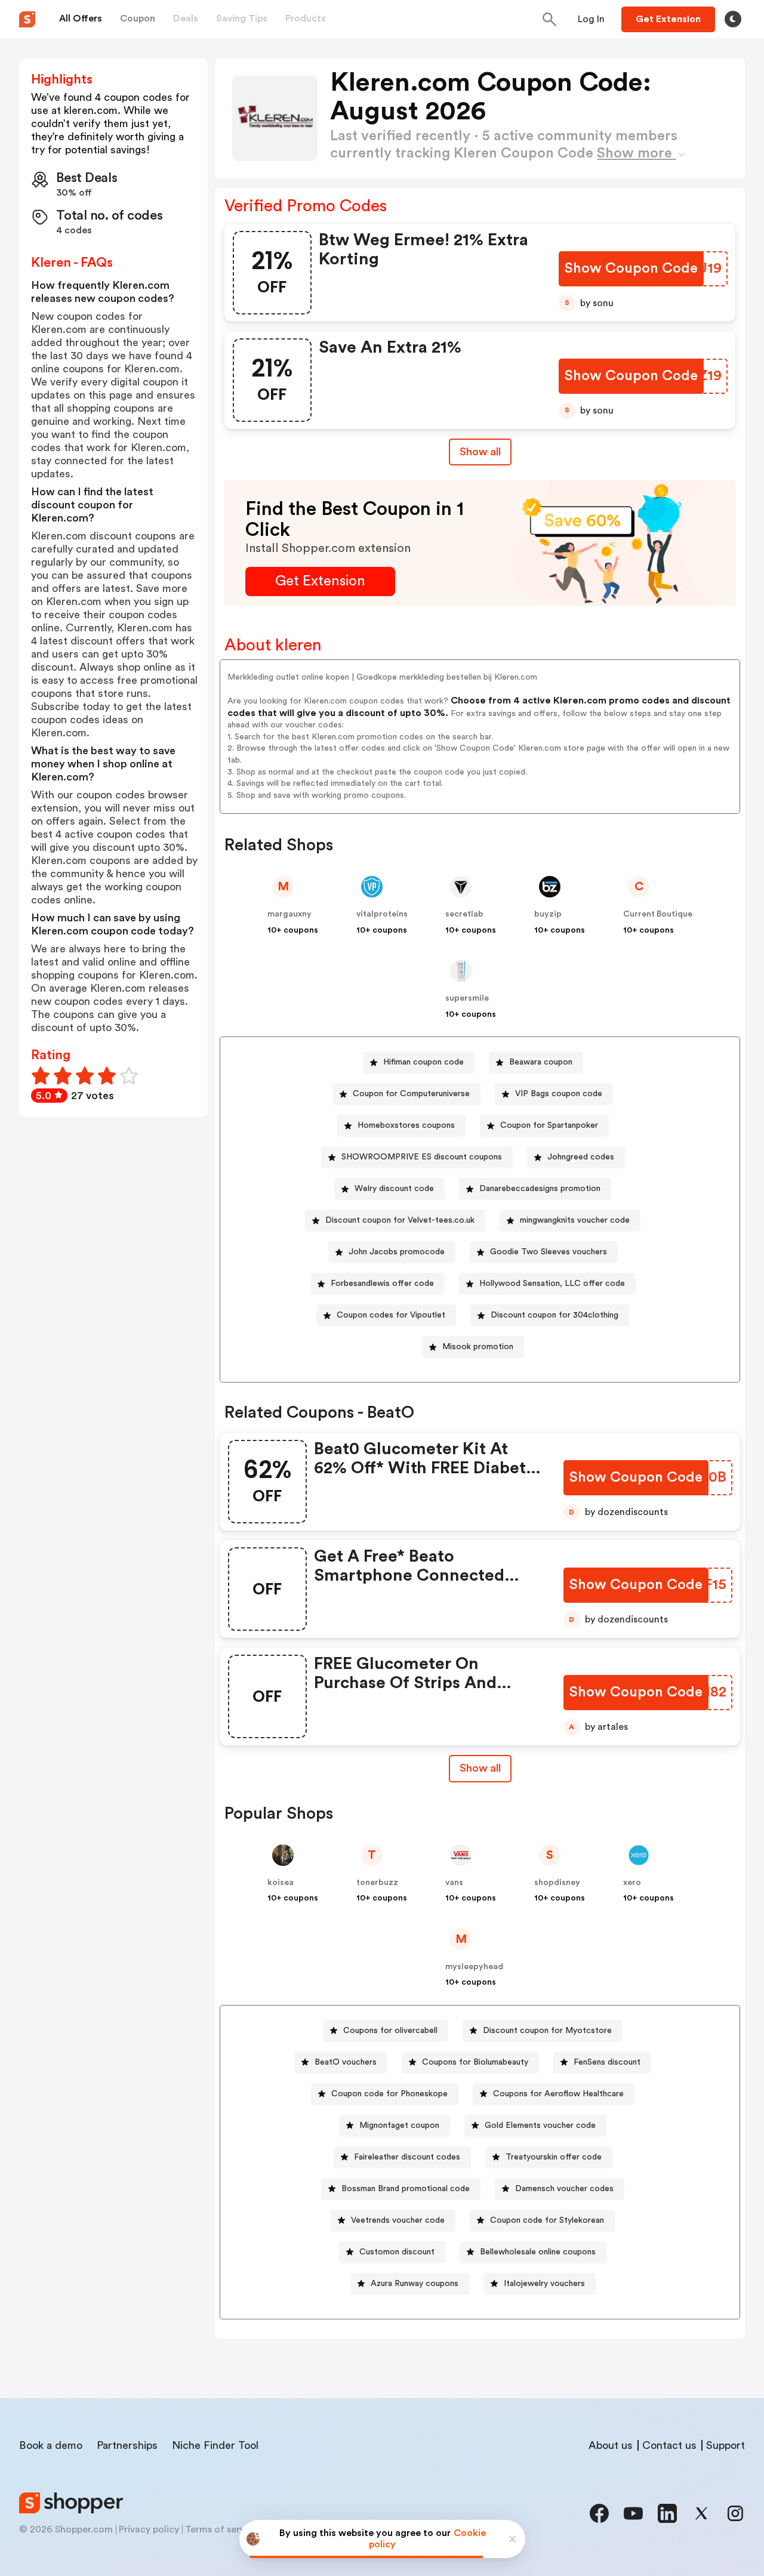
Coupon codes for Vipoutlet (391, 1315)
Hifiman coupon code (423, 1062)
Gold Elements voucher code (540, 2125)
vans (454, 1883)
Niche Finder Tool (215, 2445)
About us (611, 2445)
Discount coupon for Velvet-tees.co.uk (400, 1220)
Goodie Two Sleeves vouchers (549, 1252)
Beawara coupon (541, 1062)
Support (726, 2445)
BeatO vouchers (346, 2062)
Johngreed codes (581, 1157)
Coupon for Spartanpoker (549, 1125)
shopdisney (557, 1883)
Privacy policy (149, 2529)
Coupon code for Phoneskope (389, 2094)
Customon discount (397, 2252)
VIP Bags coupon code (559, 1094)
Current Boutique (658, 914)
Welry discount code (394, 1189)
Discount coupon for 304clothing (554, 1315)
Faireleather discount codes (407, 2157)
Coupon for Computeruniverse (411, 1094)
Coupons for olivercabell (390, 2031)
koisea (281, 1883)
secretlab (464, 914)
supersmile (467, 998)
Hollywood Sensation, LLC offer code (552, 1284)
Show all (480, 452)
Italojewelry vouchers (544, 2284)
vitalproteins (382, 914)
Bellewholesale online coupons (538, 2252)
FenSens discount (607, 2062)
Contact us (669, 2445)
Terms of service (221, 2529)
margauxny (289, 914)
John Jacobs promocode (397, 1252)
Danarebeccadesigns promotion (540, 1189)
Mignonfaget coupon (399, 2125)
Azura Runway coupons (415, 2284)
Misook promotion (478, 1347)
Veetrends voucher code (398, 2220)
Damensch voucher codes (564, 2189)
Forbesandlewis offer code (382, 1284)
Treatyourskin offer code (554, 2157)
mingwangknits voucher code (575, 1220)
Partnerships (127, 2445)
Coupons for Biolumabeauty (475, 2062)
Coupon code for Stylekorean (547, 2220)
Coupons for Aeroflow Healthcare (558, 2094)
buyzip (548, 914)
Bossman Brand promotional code (406, 2189)
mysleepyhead (474, 1967)
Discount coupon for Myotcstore (547, 2031)
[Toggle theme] (733, 19)
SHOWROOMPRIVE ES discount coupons (422, 1157)
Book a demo (51, 2445)
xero (632, 1883)
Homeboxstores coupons (406, 1125)
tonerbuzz (377, 1883)
